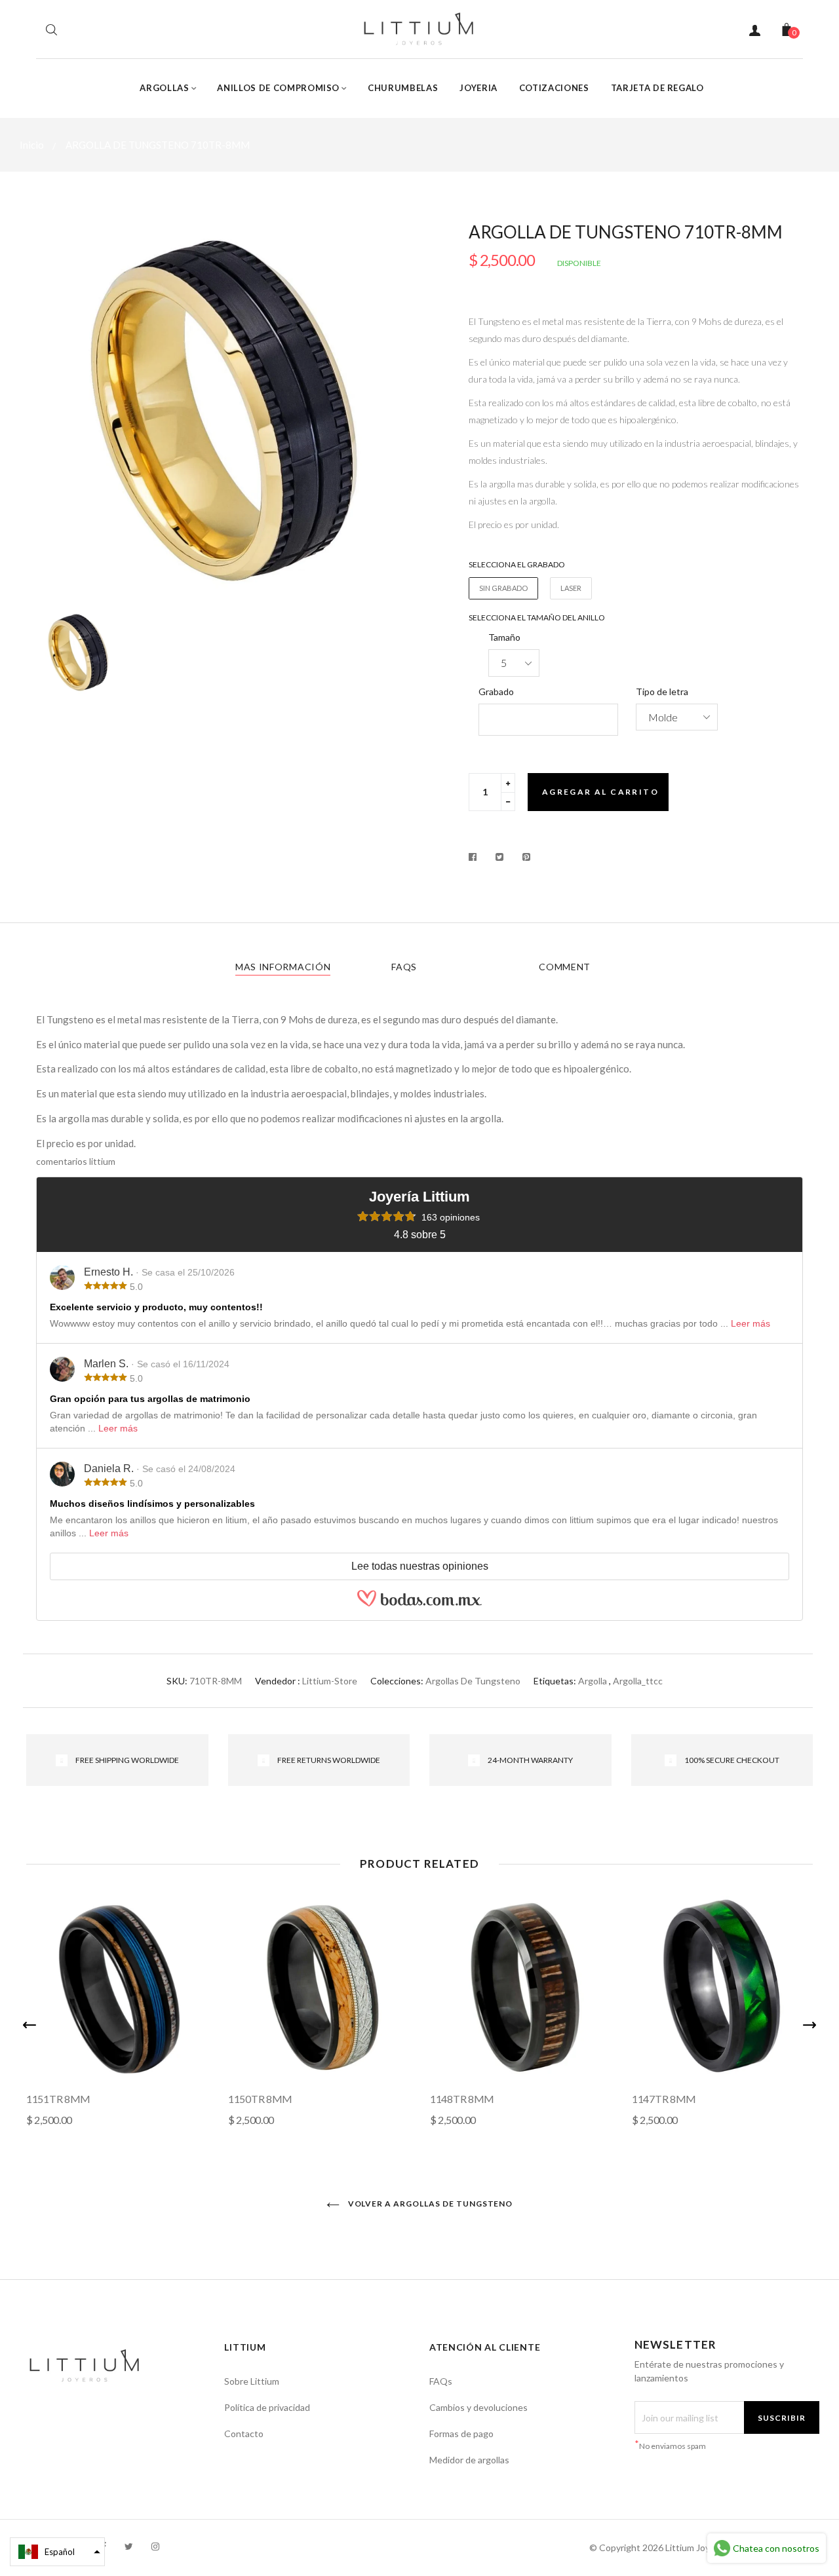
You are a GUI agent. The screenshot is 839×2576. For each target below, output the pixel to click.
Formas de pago (461, 2434)
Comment (565, 967)
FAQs (404, 967)
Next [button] (810, 2025)
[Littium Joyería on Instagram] (155, 2546)
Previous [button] (29, 2025)
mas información (283, 967)
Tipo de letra (662, 691)
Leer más (751, 1323)
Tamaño (504, 637)
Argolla (593, 1681)
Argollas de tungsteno (473, 1681)
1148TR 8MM (462, 2099)
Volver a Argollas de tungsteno (430, 2204)
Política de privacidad (267, 2407)
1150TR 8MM (260, 2099)
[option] (223, 411)
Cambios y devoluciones (478, 2407)
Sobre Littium (252, 2381)
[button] (57, 2552)
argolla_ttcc (638, 1681)
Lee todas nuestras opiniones (420, 1566)
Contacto (244, 2434)
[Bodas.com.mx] (419, 1604)
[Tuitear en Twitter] (500, 857)
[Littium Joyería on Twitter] (129, 2546)
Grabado (496, 691)
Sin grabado (503, 588)
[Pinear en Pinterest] (527, 857)
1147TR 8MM (664, 2099)
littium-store (330, 1681)
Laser (571, 588)
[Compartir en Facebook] (476, 857)
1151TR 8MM (58, 2099)
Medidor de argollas (469, 2460)
